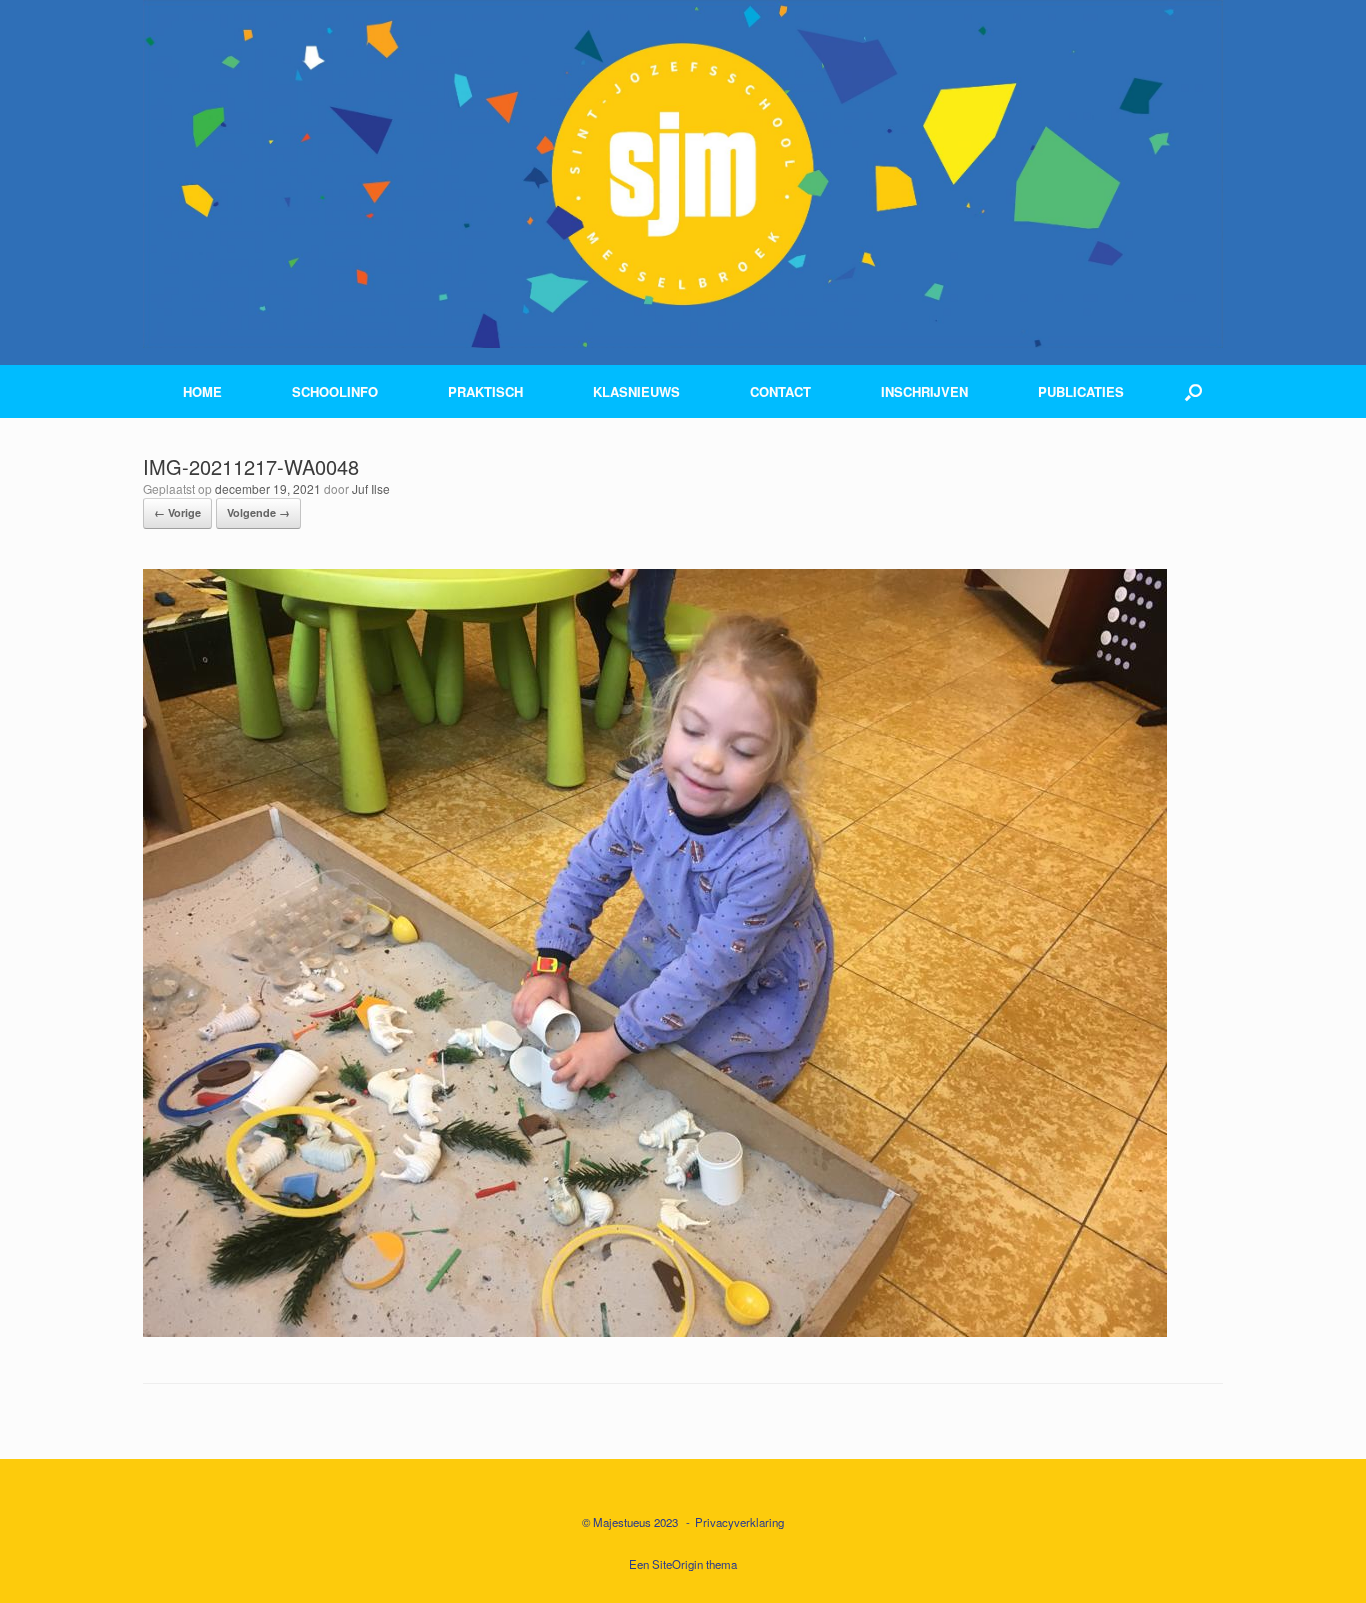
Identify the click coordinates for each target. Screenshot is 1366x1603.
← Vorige (177, 512)
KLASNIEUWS (636, 391)
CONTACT (780, 391)
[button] (1193, 391)
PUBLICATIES (1081, 391)
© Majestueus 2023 (630, 1522)
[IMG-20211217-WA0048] (655, 1330)
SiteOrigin (677, 1564)
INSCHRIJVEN (924, 391)
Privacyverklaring (739, 1522)
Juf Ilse (371, 488)
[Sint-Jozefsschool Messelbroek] (683, 174)
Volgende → (258, 512)
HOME (202, 391)
